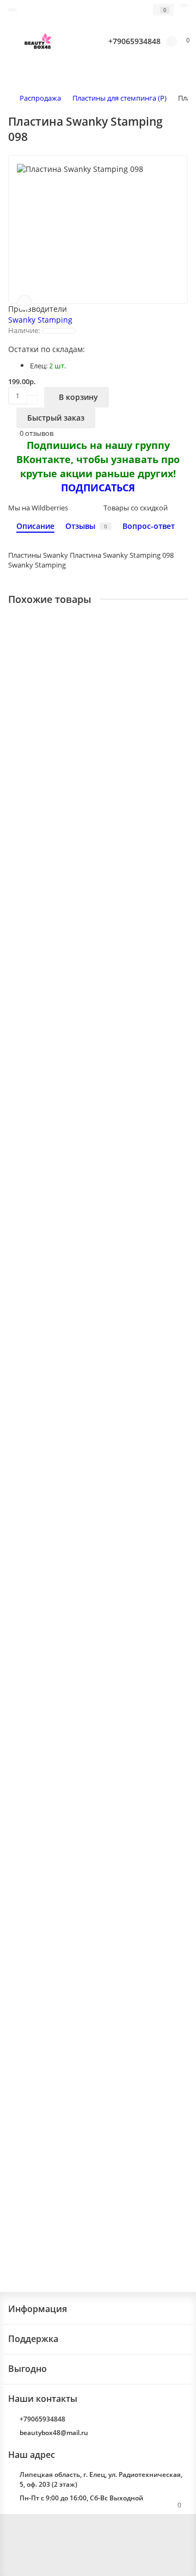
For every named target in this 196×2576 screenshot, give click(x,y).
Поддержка (33, 2339)
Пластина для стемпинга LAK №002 (73, 1766)
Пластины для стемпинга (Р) (120, 98)
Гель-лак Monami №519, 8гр (59, 1349)
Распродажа (40, 98)
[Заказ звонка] (174, 2546)
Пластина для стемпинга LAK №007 (73, 943)
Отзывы (86, 526)
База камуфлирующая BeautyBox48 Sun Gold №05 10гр (90, 1974)
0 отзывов (36, 433)
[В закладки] (24, 303)
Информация (38, 2309)
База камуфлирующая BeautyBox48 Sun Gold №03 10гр (90, 2188)
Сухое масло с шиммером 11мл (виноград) (86, 1146)
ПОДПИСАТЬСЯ (98, 488)
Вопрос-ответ (149, 526)
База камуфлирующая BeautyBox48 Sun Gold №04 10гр (90, 1558)
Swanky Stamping (40, 320)
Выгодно (27, 2369)
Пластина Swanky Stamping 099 (66, 739)
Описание (35, 526)
